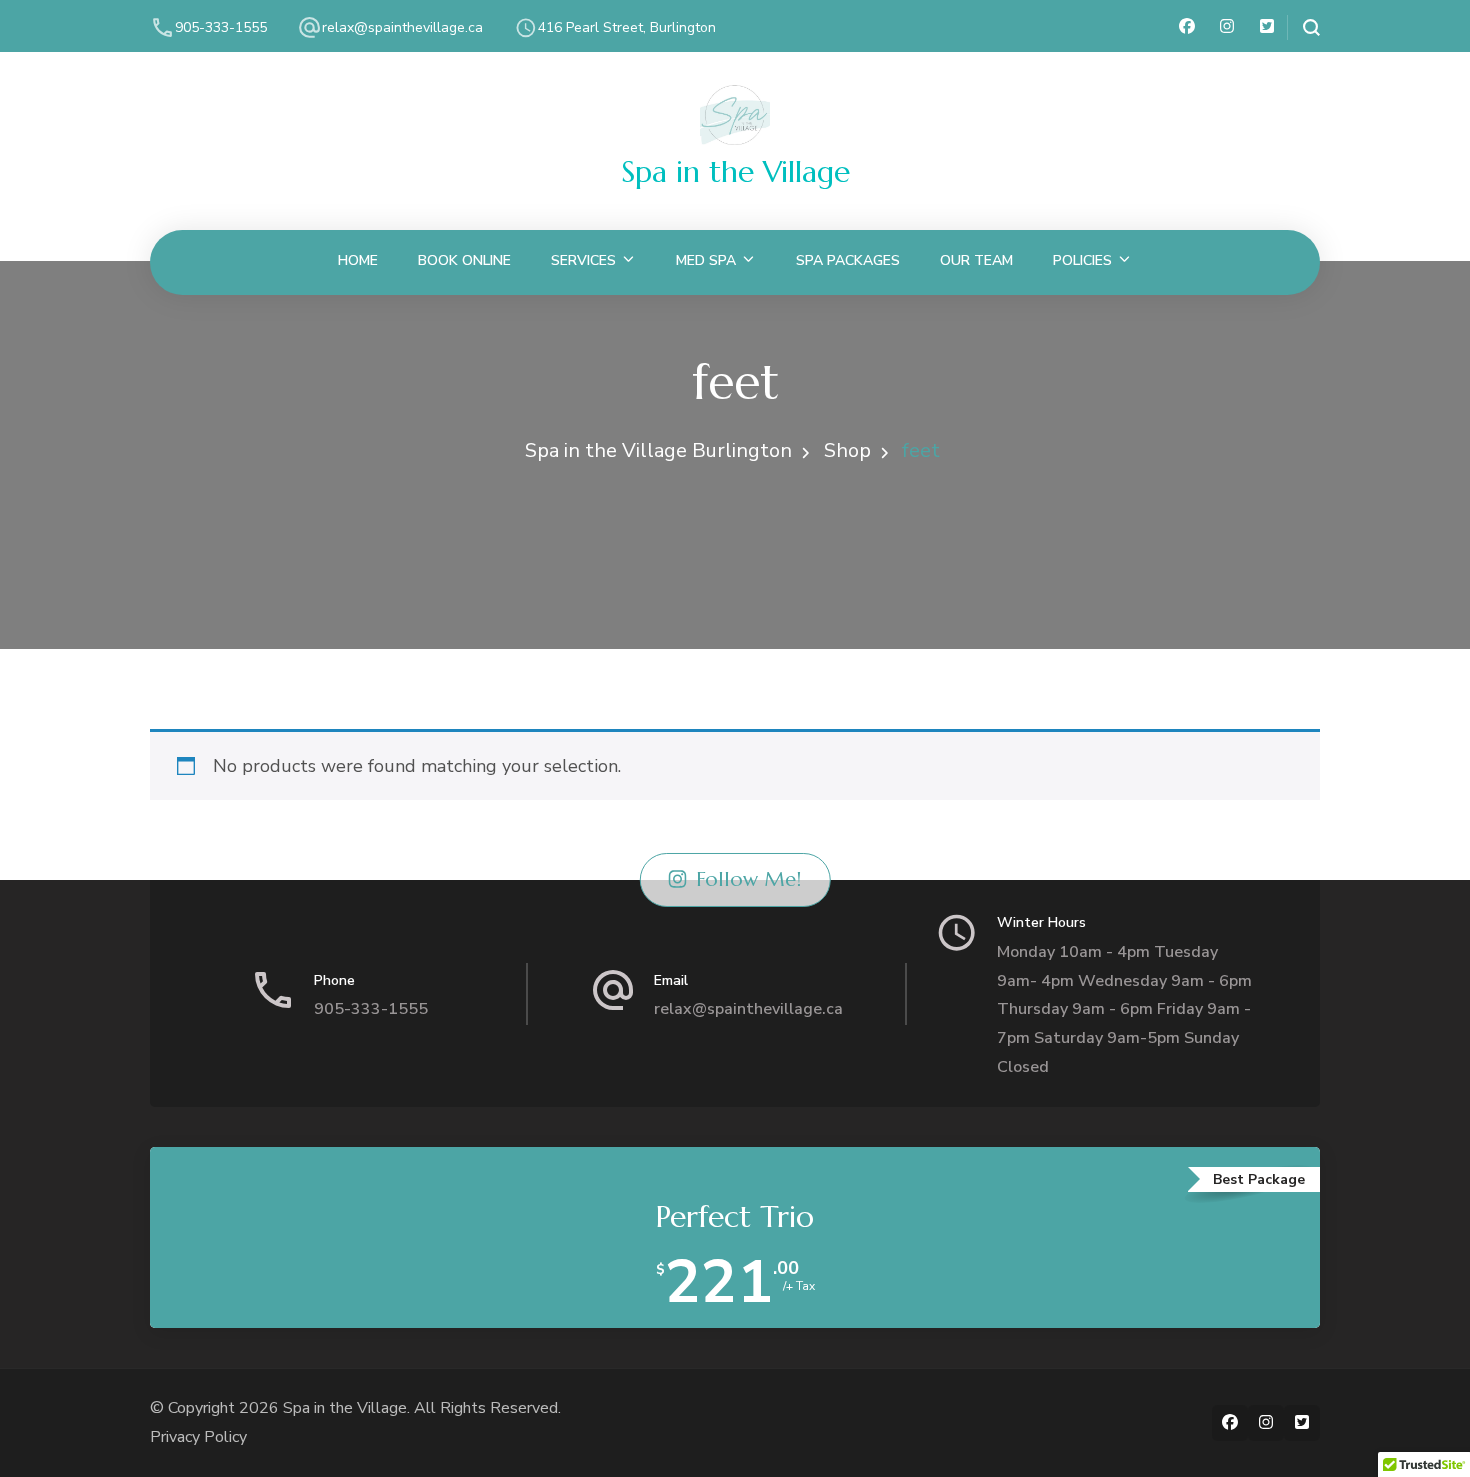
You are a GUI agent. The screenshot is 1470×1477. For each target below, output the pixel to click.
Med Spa (706, 260)
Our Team (976, 260)
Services (583, 260)
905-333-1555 (221, 27)
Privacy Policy (198, 1437)
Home (358, 260)
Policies (1082, 260)
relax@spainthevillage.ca (402, 27)
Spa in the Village (735, 171)
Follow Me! (748, 879)
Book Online (464, 260)
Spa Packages (848, 260)
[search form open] (1303, 27)
